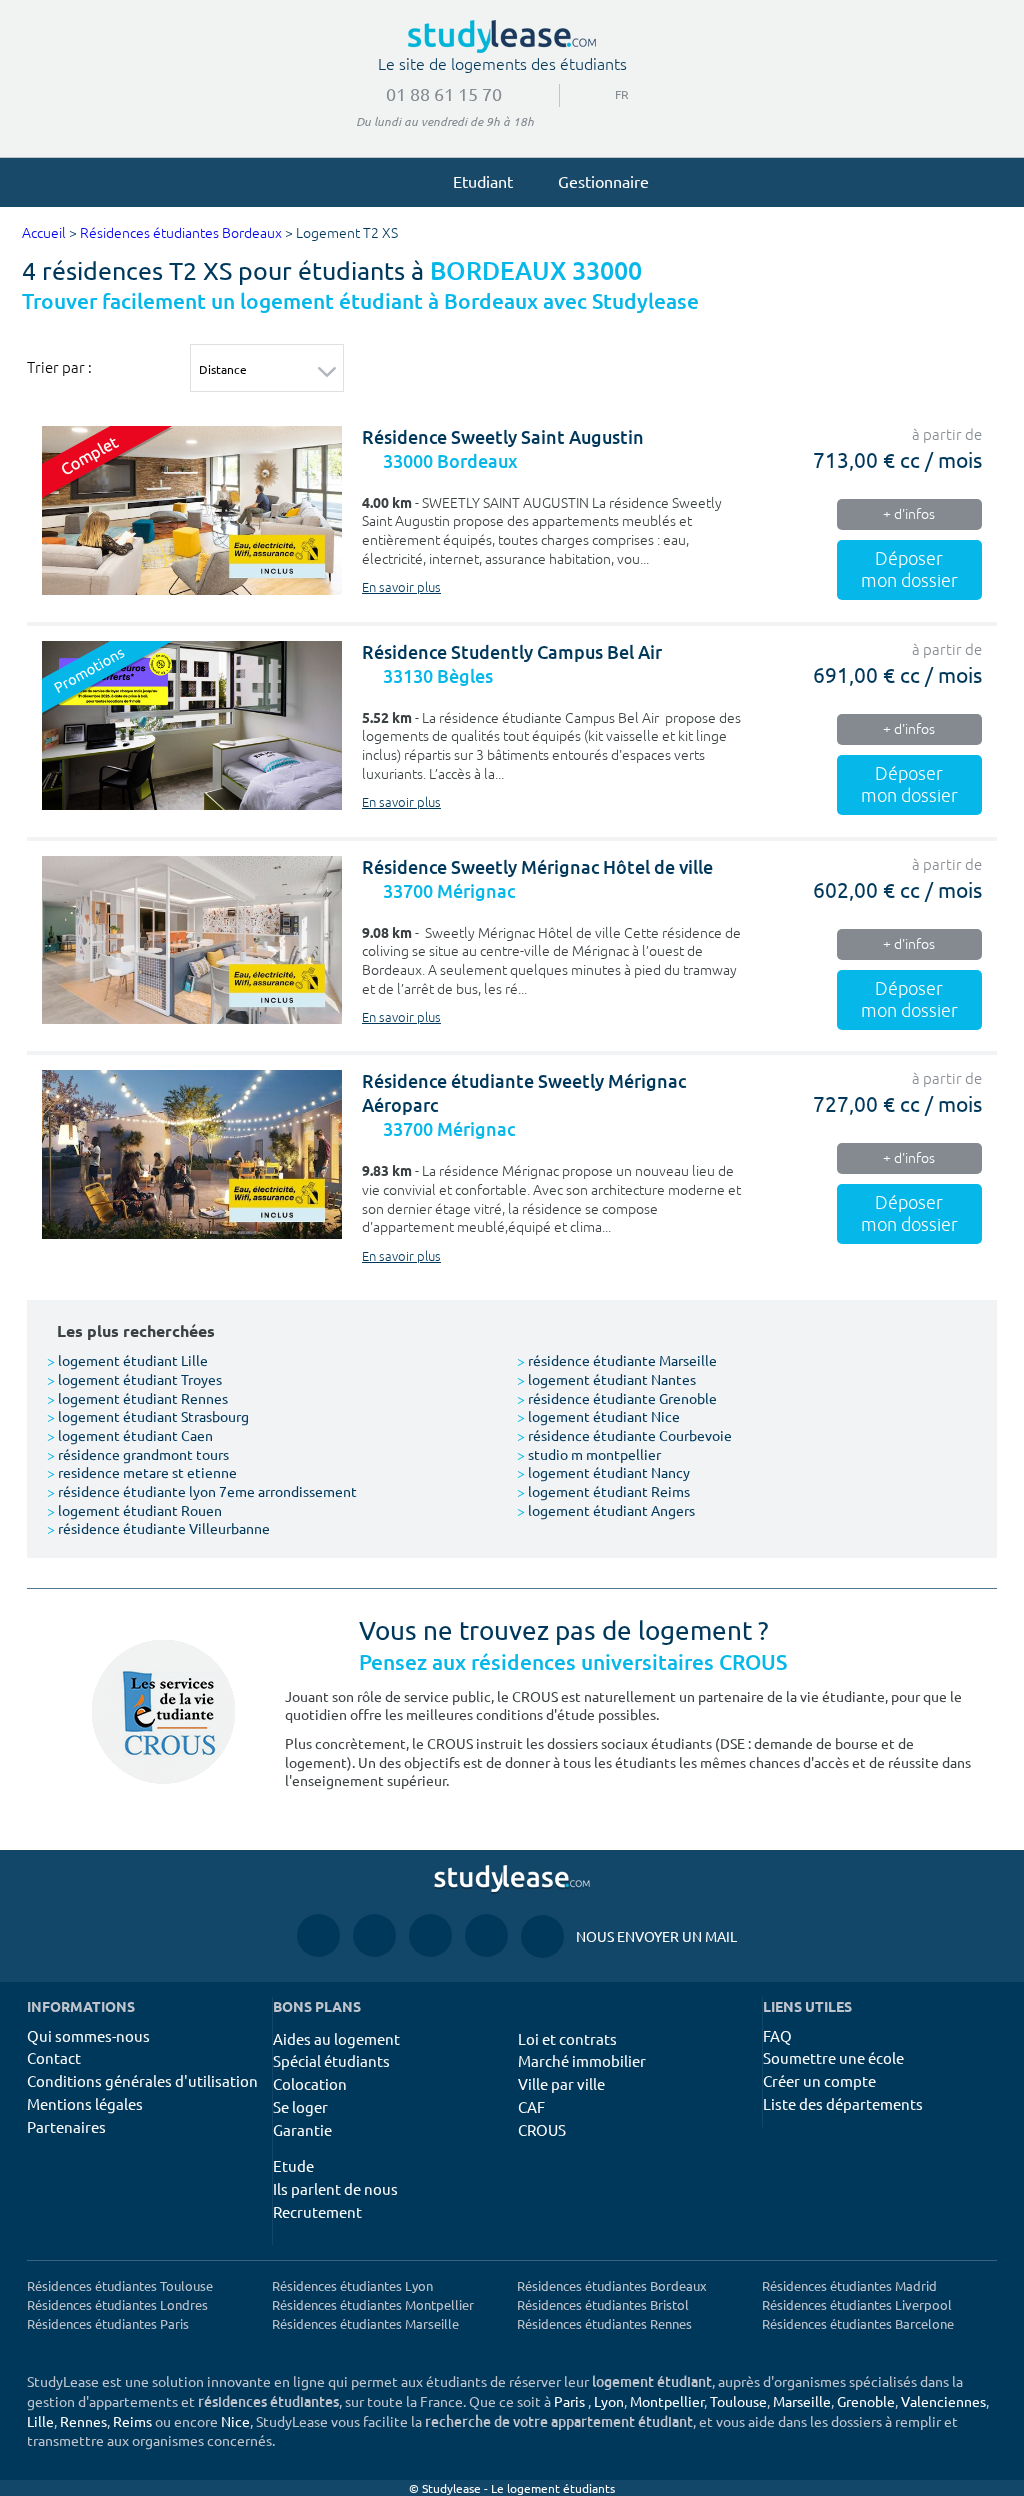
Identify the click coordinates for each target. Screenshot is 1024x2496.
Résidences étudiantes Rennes (604, 2323)
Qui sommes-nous (88, 2035)
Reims (132, 2421)
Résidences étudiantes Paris (108, 2323)
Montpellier (667, 2401)
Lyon (609, 2401)
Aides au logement (336, 2038)
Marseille (802, 2401)
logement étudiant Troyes (134, 1379)
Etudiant (483, 181)
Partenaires (66, 2126)
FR (606, 94)
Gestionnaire (603, 181)
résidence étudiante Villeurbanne (158, 1528)
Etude (293, 2165)
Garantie (302, 2129)
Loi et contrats (567, 2038)
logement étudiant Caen (130, 1435)
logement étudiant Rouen (134, 1510)
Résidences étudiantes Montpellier (373, 2304)
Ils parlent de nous (335, 2188)
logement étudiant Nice (598, 1416)
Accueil (44, 233)
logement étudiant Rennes (137, 1398)
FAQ (777, 2035)
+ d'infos (909, 514)
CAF (531, 2106)
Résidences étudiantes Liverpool (857, 2304)
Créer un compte (819, 2080)
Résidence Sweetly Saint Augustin (503, 437)
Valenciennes (943, 2401)
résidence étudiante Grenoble (617, 1398)
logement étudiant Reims (603, 1491)
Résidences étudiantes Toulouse (120, 2285)
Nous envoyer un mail (629, 1936)
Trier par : (59, 367)
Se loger (300, 2106)
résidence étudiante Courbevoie (624, 1435)
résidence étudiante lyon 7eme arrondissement (202, 1491)
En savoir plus (401, 588)
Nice (235, 2421)
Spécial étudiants (331, 2060)
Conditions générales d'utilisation (142, 2080)
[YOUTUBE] (430, 1935)
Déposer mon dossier (909, 570)
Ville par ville (561, 2083)
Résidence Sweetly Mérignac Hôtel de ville (537, 867)
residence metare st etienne (142, 1472)
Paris (569, 2401)
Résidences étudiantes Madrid (849, 2285)
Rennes (83, 2421)
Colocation (310, 2083)
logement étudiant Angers (606, 1510)
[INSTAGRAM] (374, 1935)
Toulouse (738, 2401)
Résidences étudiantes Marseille (365, 2323)
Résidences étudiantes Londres (117, 2304)
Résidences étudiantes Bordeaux (181, 233)
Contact (54, 2057)
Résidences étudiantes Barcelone (858, 2323)
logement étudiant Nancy (603, 1472)
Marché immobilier (582, 2060)
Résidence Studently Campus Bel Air (512, 652)
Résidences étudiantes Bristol (603, 2304)
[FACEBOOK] (318, 1935)
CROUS (542, 2129)
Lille (40, 2421)
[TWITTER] (486, 1935)
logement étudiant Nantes (606, 1379)
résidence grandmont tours (138, 1454)
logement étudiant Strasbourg (148, 1416)
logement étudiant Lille (127, 1360)
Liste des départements (843, 2103)
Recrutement (317, 2211)
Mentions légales (85, 2103)
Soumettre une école (833, 2057)
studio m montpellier (589, 1454)
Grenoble (866, 2401)
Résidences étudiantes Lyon (352, 2285)
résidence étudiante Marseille (617, 1360)
